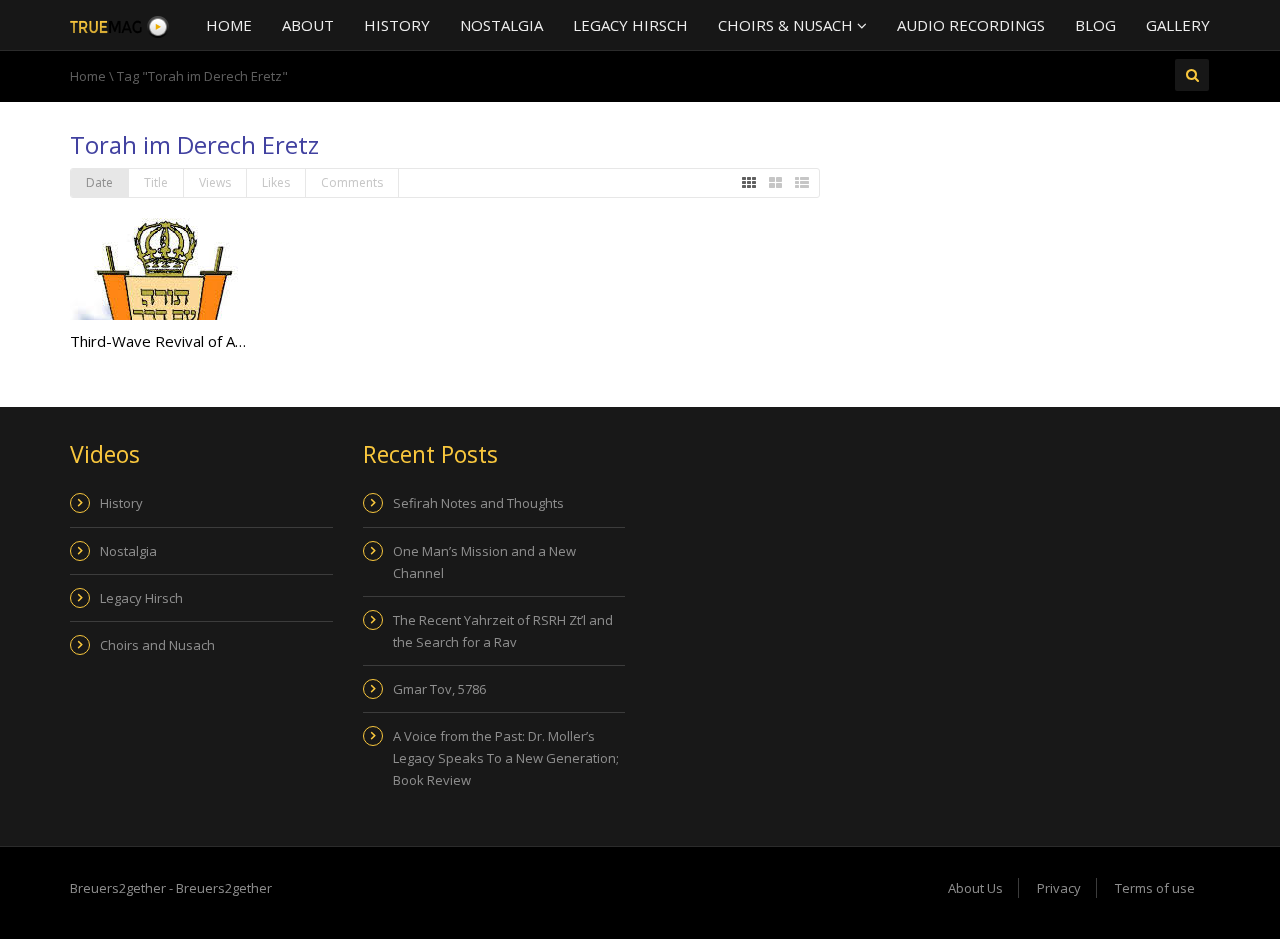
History (397, 25)
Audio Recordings (971, 25)
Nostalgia (501, 25)
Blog (1095, 25)
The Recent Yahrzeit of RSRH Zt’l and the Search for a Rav (503, 631)
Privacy (1059, 888)
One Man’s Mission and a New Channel (484, 562)
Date (99, 182)
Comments (352, 182)
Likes (276, 182)
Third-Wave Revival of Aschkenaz (184, 341)
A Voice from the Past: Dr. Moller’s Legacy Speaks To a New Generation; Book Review (506, 758)
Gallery (1178, 25)
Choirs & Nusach (787, 25)
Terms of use (1155, 888)
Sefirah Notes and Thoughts (478, 503)
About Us (975, 888)
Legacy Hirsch (630, 25)
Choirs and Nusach (157, 645)
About (308, 25)
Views (215, 182)
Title (156, 182)
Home (229, 25)
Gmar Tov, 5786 (439, 689)
